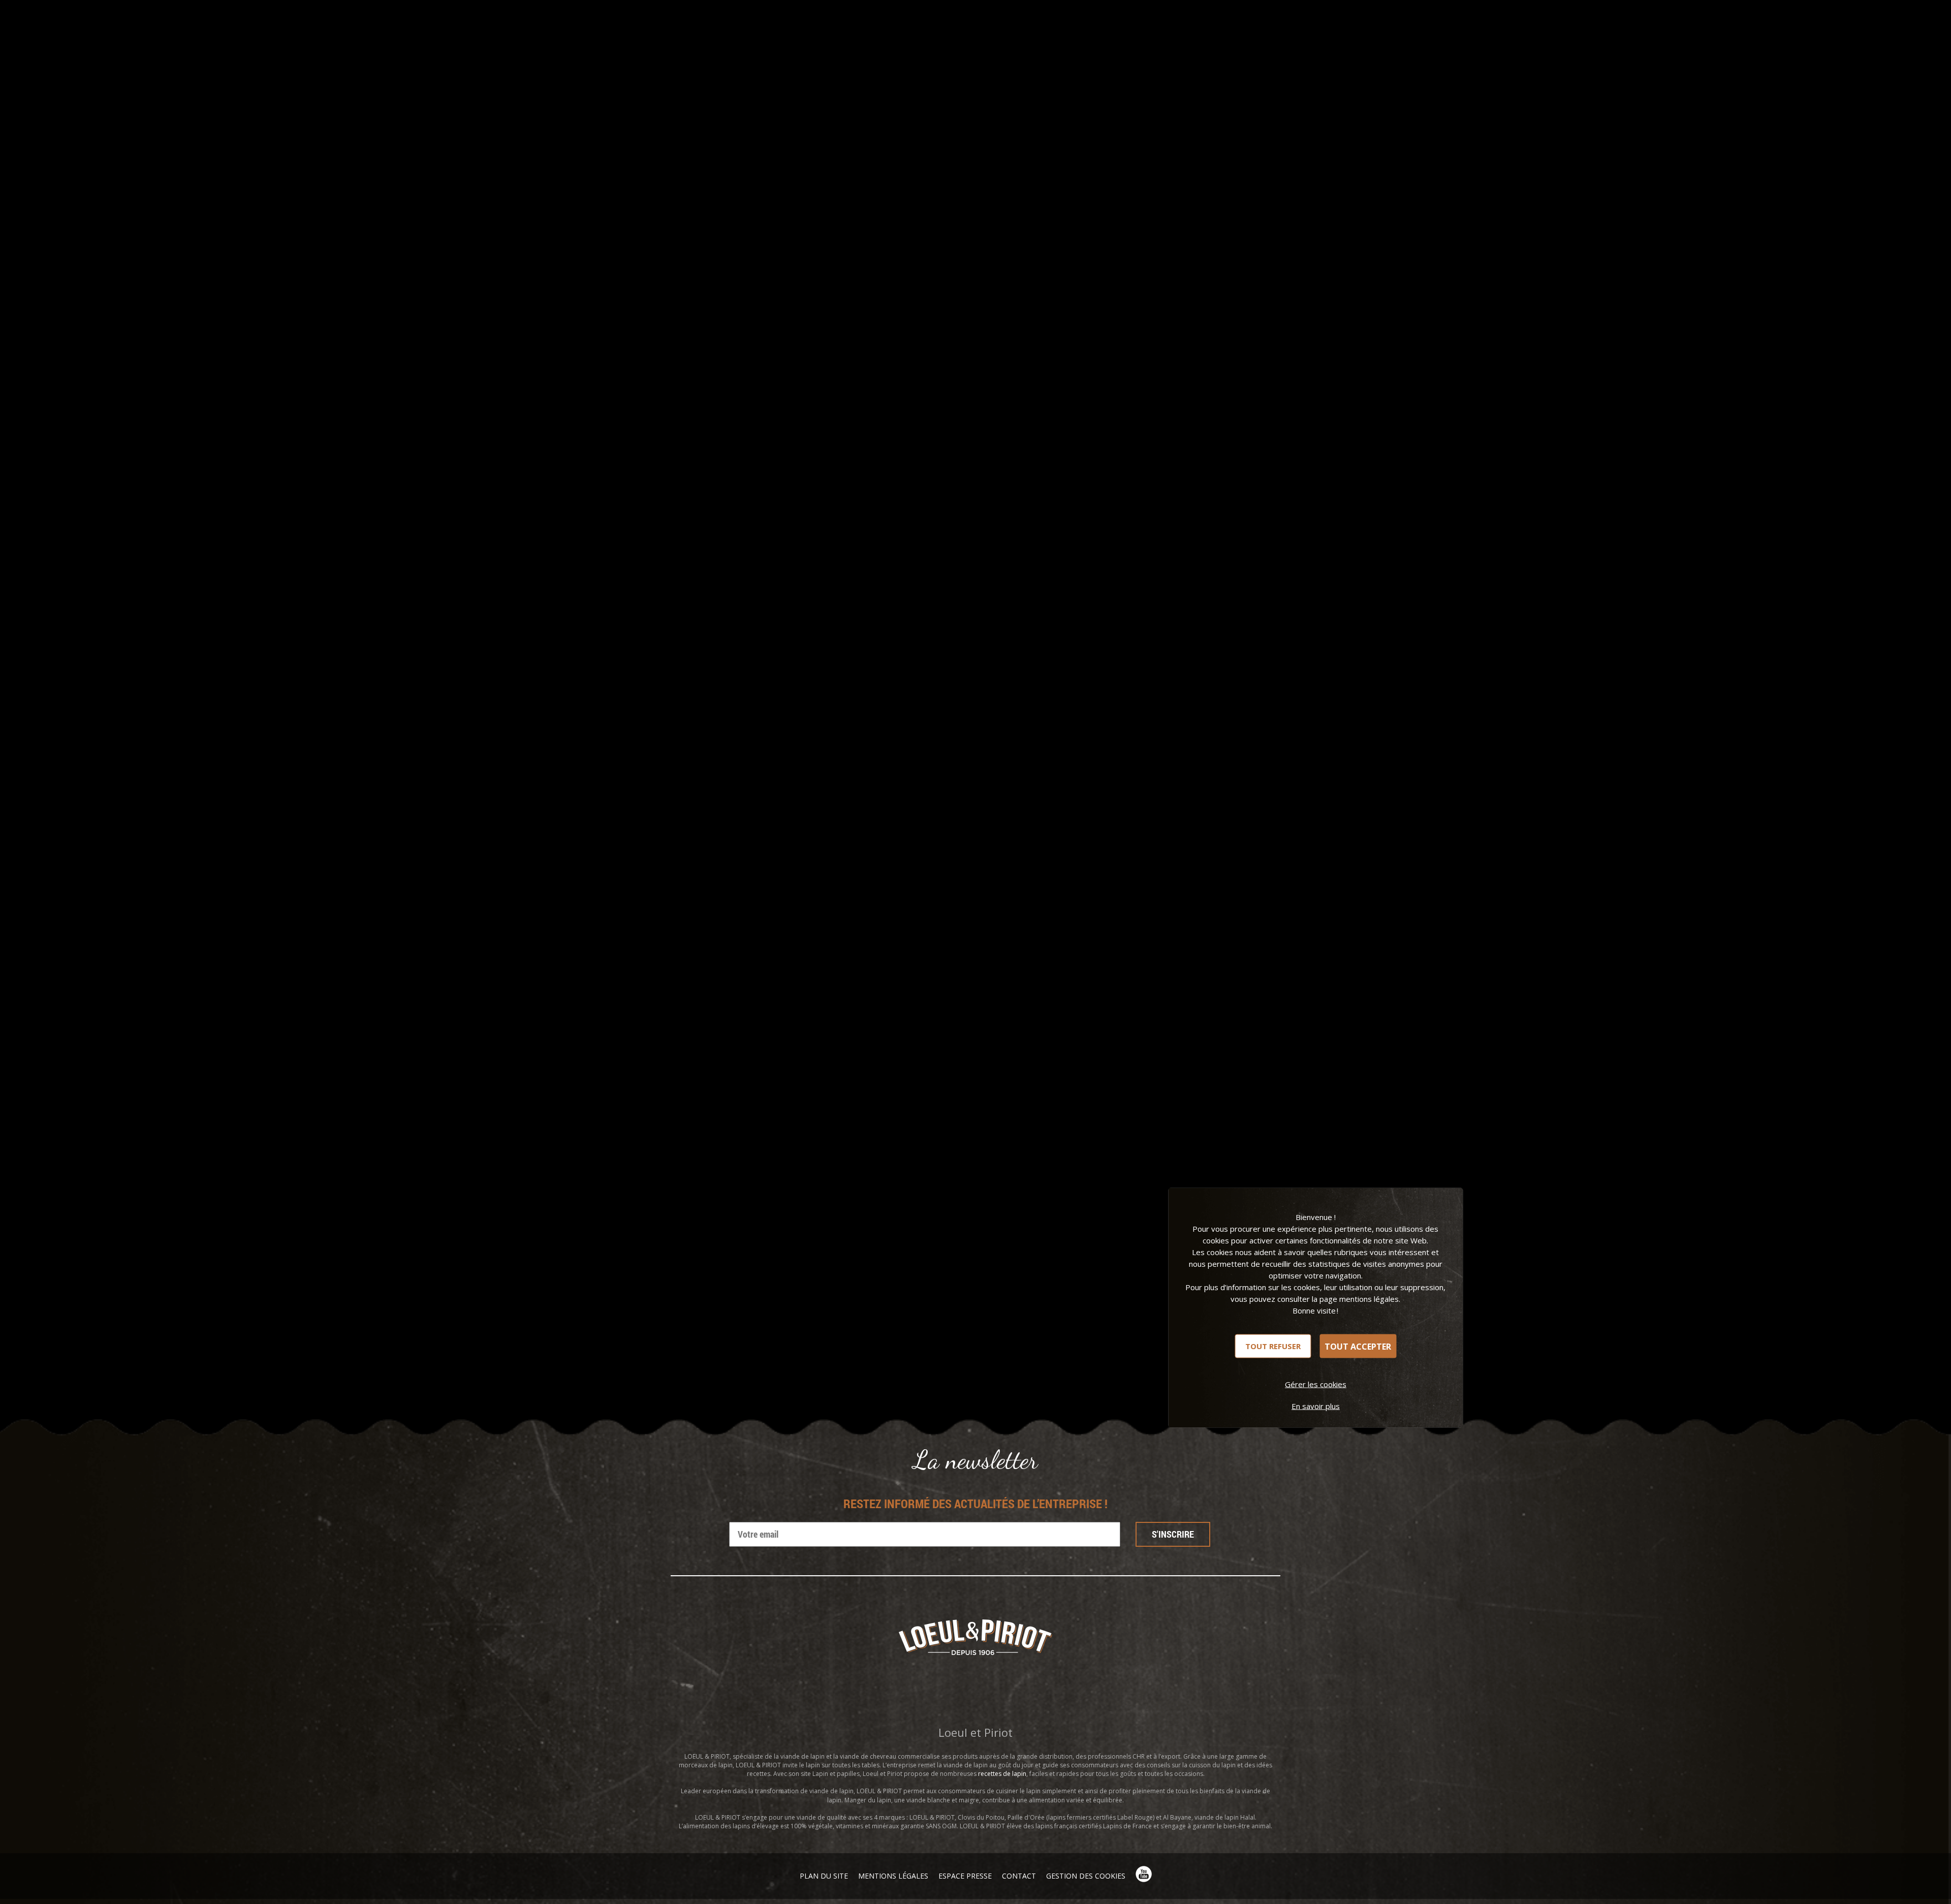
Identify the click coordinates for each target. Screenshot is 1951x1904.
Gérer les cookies (1316, 1384)
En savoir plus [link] (1316, 1406)
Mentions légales (893, 1876)
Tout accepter (1358, 1346)
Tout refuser (1273, 1346)
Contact (1019, 1876)
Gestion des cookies (1086, 1876)
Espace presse (965, 1876)
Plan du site (824, 1876)
